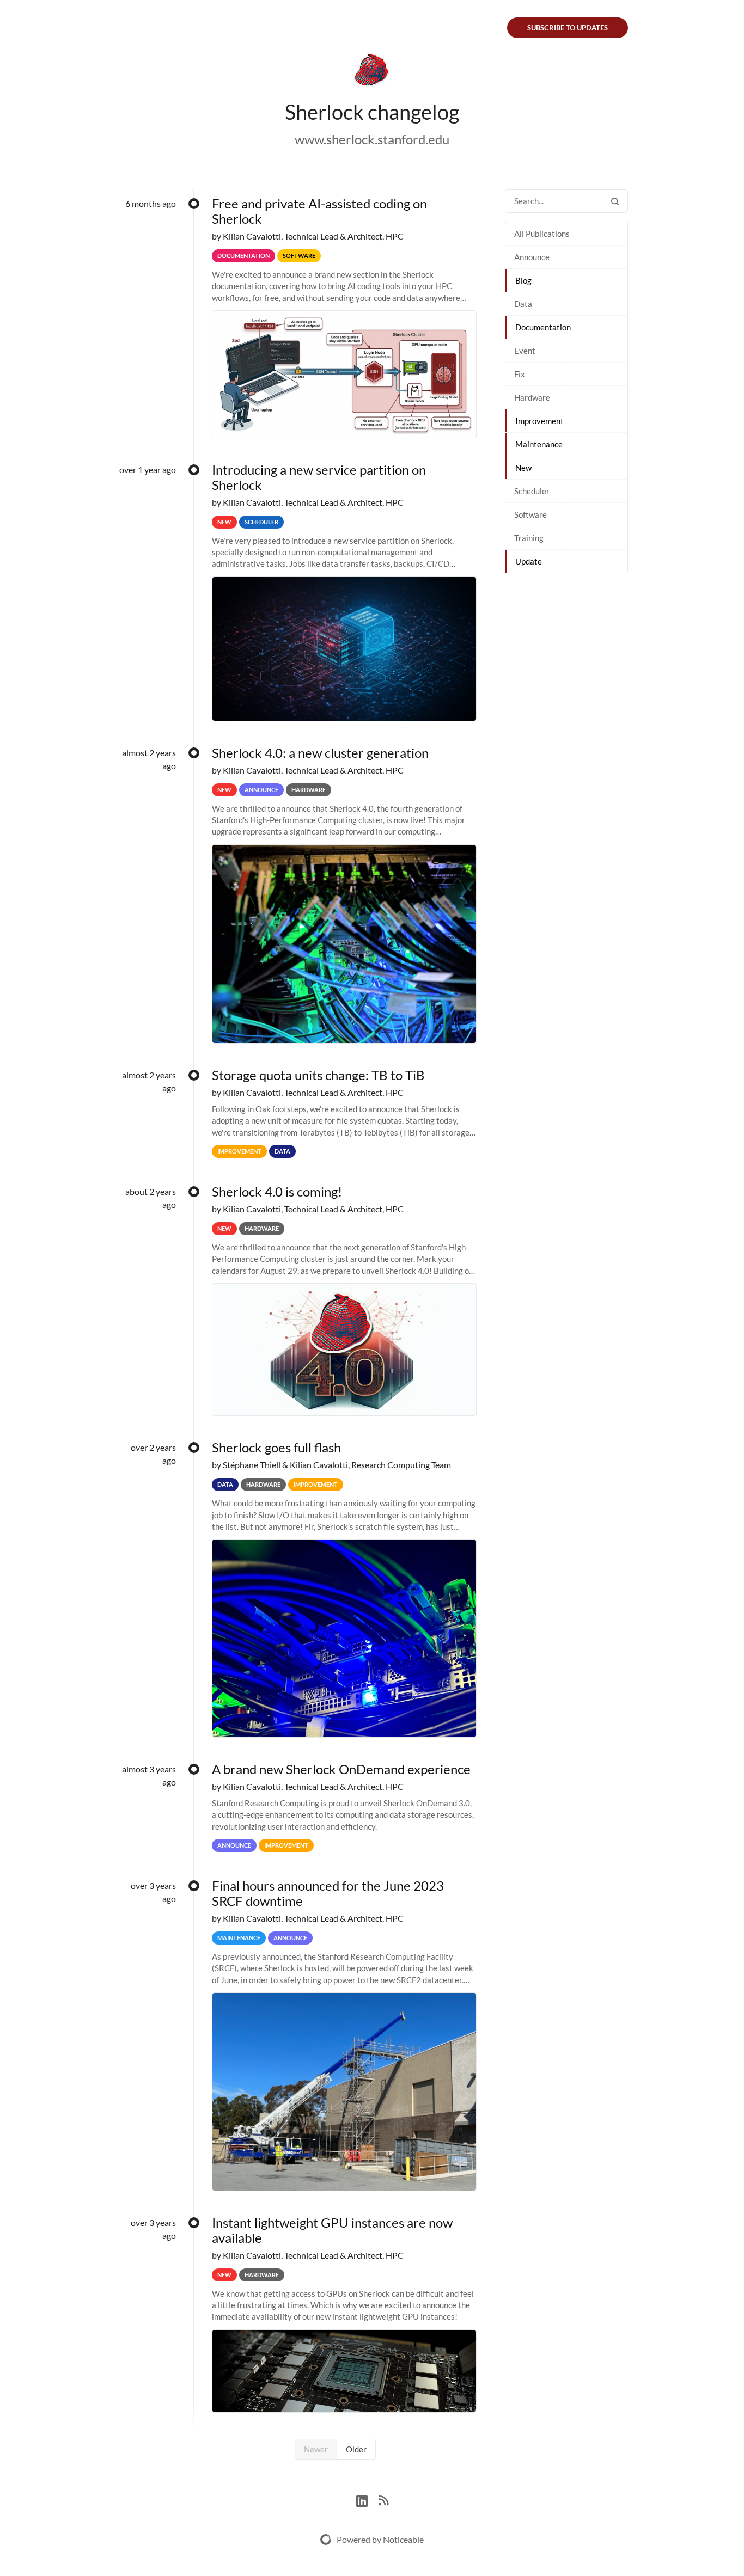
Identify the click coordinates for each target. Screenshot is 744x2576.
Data (523, 304)
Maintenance (539, 444)
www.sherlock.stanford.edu (372, 139)
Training (529, 538)
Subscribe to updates (568, 28)
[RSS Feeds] (383, 2500)
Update (529, 561)
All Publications (542, 234)
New (523, 468)
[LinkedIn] (367, 2500)
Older (356, 2449)
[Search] (615, 201)
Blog (523, 280)
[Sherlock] (372, 72)
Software (530, 514)
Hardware (532, 397)
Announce (532, 257)
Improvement (539, 421)
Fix (520, 374)
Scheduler (532, 491)
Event (525, 351)
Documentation (543, 327)
